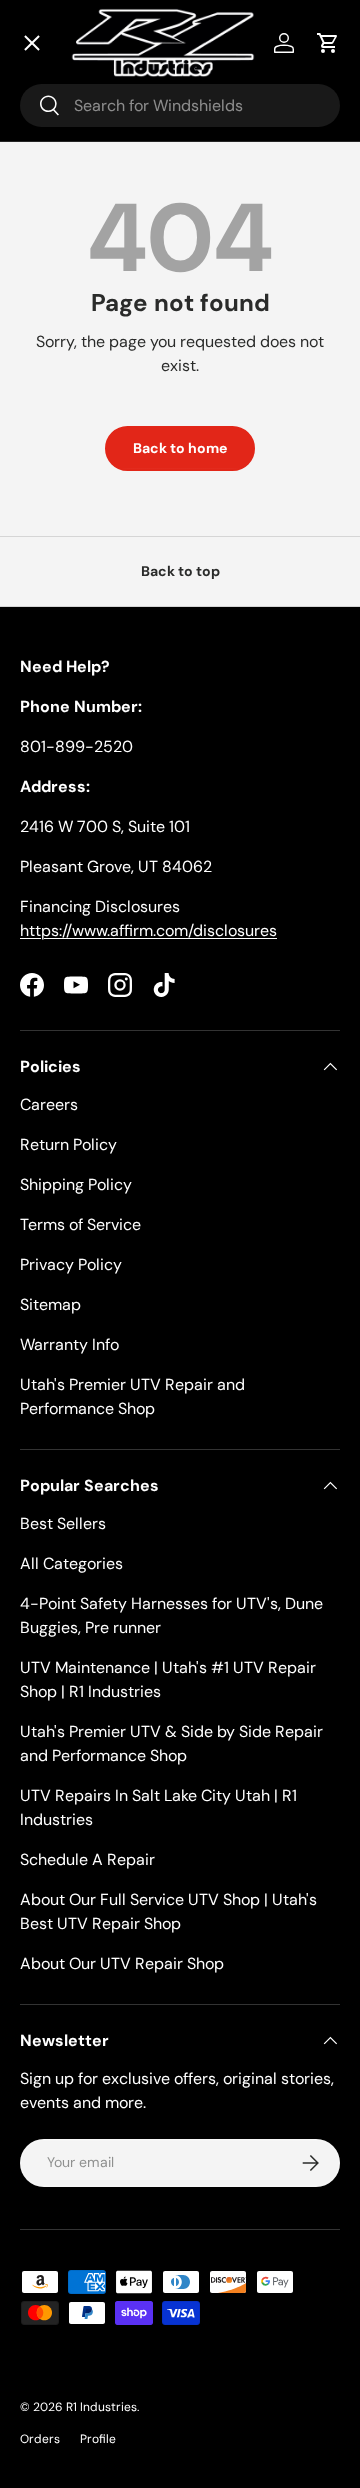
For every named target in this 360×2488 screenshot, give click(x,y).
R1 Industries (101, 2407)
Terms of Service (80, 1224)
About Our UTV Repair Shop (122, 1963)
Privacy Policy (71, 1264)
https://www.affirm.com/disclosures (148, 930)
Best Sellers (63, 1523)
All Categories (71, 1563)
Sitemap (50, 1304)
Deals (66, 140)
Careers (49, 1104)
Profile (98, 2439)
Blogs (64, 550)
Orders (40, 2439)
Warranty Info (69, 1344)
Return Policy (68, 1144)
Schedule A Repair (87, 1859)
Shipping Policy (76, 1184)
